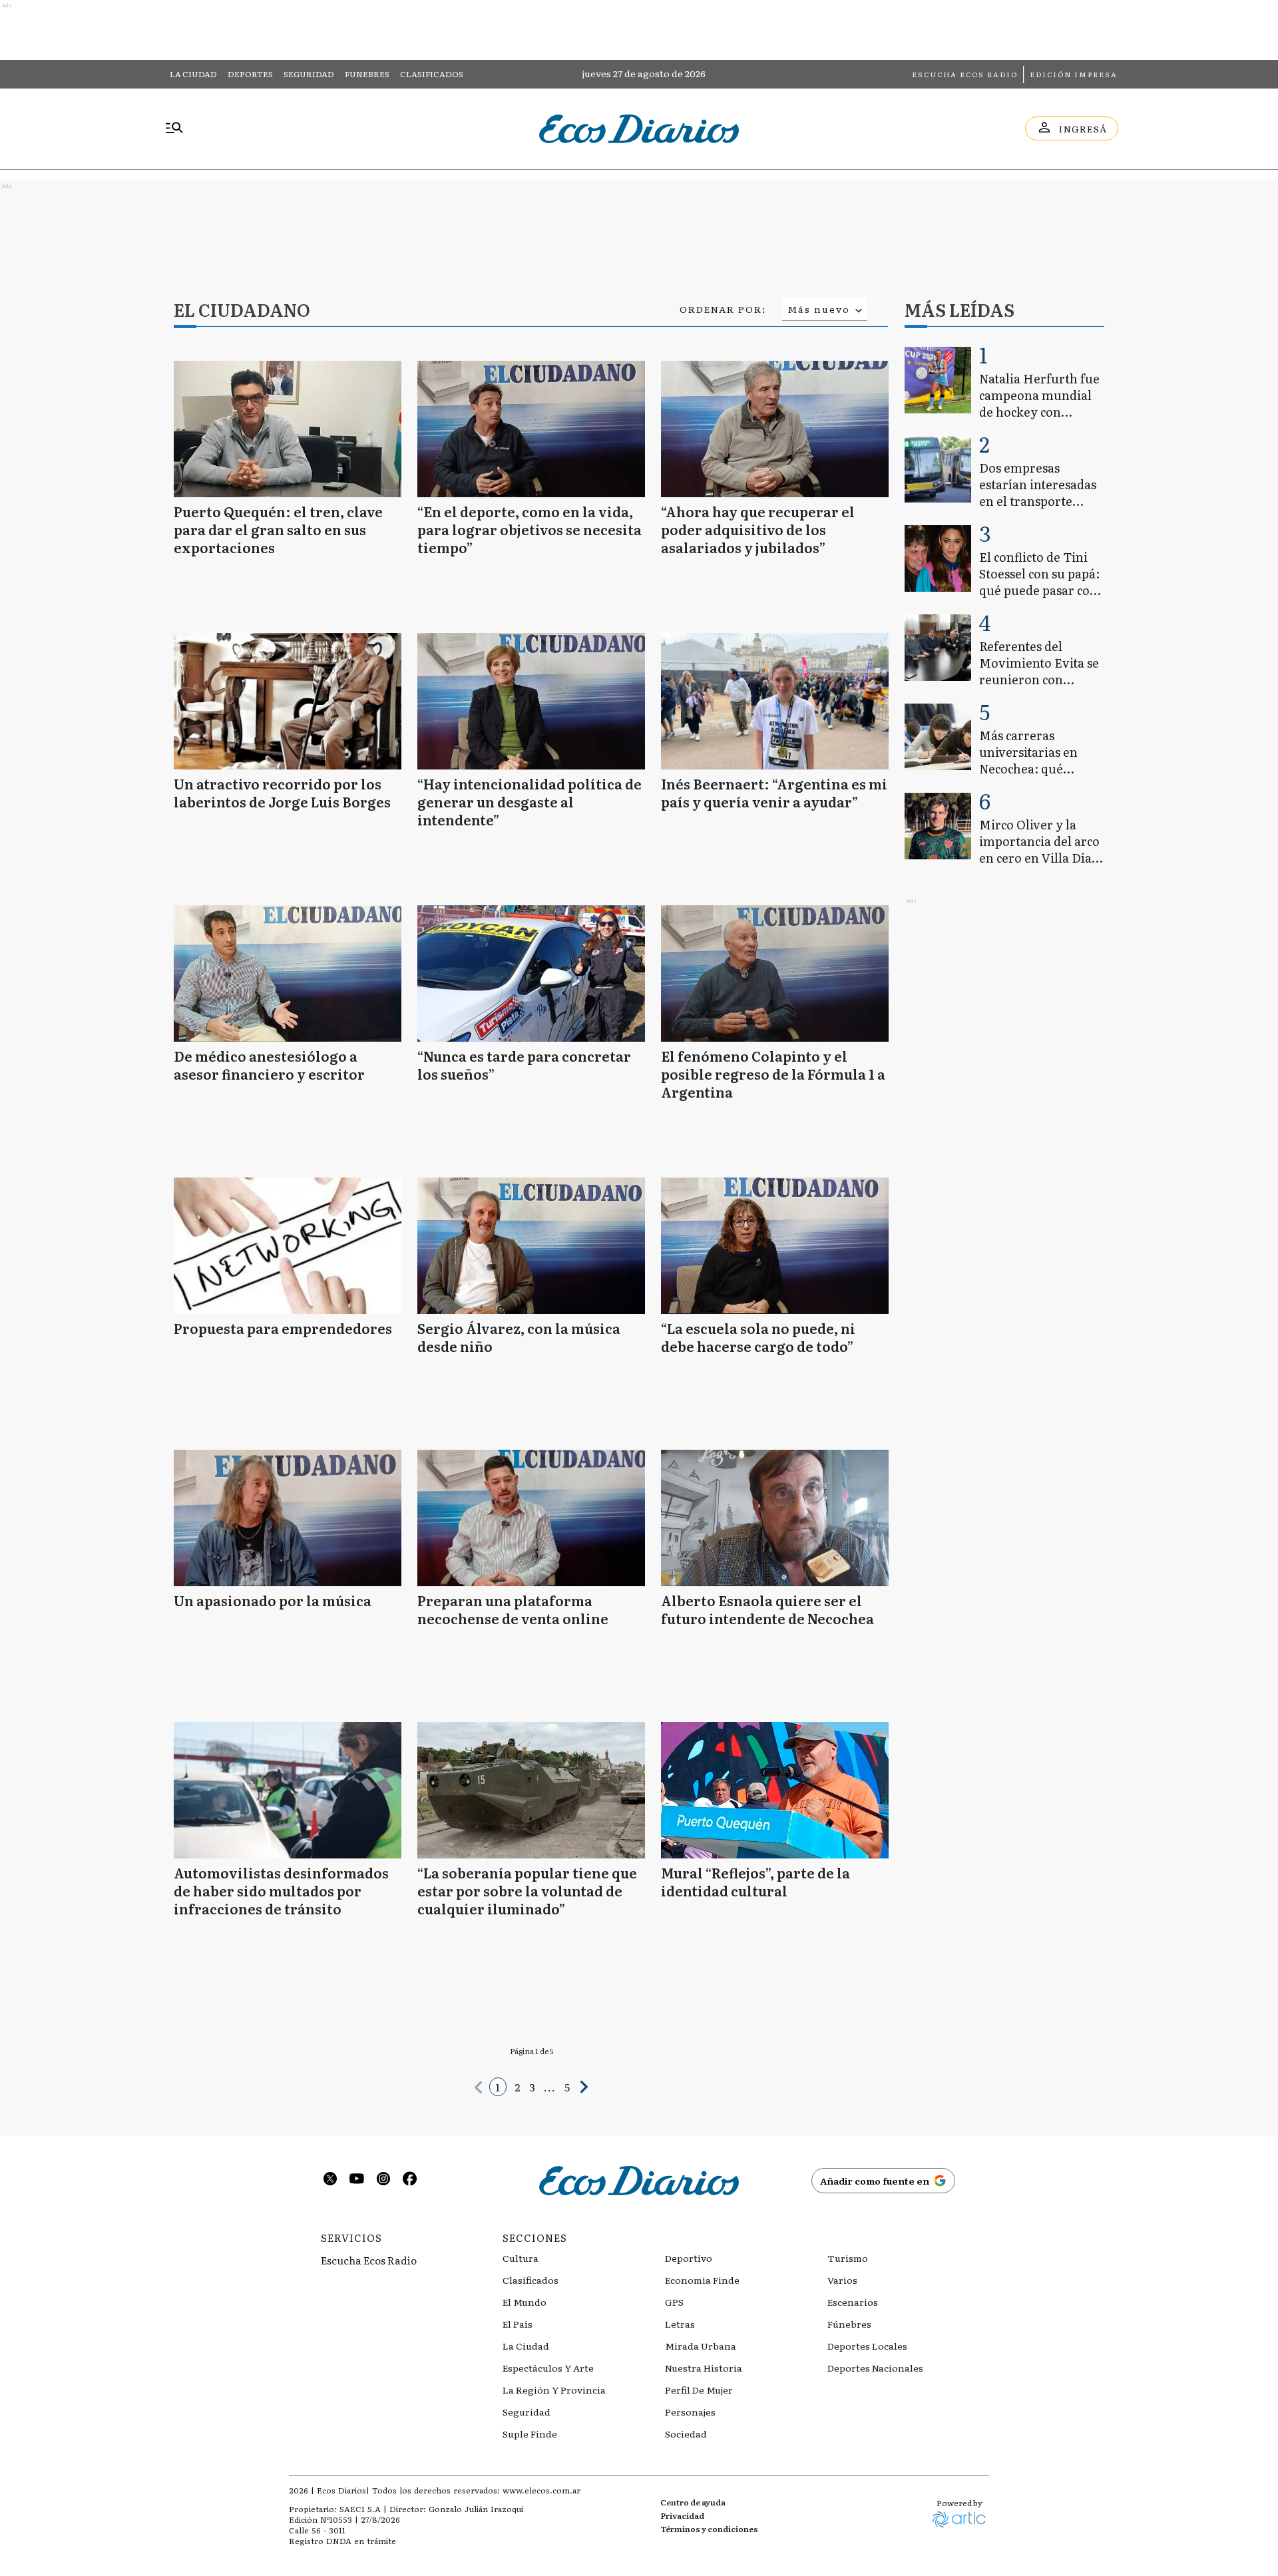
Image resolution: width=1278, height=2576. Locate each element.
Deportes (250, 74)
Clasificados (432, 74)
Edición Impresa (1074, 74)
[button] (479, 2087)
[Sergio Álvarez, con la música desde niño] (531, 1246)
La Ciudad (193, 74)
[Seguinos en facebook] (410, 2180)
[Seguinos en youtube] (357, 2180)
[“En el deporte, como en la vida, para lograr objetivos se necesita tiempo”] (531, 429)
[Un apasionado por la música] (288, 1518)
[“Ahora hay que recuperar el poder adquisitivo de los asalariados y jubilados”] (775, 429)
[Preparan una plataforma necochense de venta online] (531, 1518)
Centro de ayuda (693, 2502)
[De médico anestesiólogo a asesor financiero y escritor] (288, 973)
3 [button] (532, 2087)
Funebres (367, 74)
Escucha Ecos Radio (965, 74)
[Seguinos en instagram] (383, 2180)
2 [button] (518, 2087)
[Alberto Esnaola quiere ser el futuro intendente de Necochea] (775, 1518)
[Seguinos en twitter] (330, 2180)
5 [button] (567, 2087)
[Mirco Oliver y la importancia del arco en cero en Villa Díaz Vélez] (938, 826)
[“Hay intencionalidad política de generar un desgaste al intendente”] (531, 701)
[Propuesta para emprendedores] (288, 1246)
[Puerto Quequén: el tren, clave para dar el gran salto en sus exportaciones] (288, 429)
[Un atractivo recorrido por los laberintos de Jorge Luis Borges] (288, 701)
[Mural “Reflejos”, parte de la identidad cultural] (775, 1790)
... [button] (550, 2087)
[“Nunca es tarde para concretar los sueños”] (531, 973)
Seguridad (309, 74)
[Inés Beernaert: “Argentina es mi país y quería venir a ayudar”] (775, 701)
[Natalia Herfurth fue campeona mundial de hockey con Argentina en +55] (938, 380)
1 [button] (498, 2087)
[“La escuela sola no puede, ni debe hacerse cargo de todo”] (775, 1246)
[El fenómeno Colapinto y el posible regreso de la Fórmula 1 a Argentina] (775, 973)
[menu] (174, 128)
